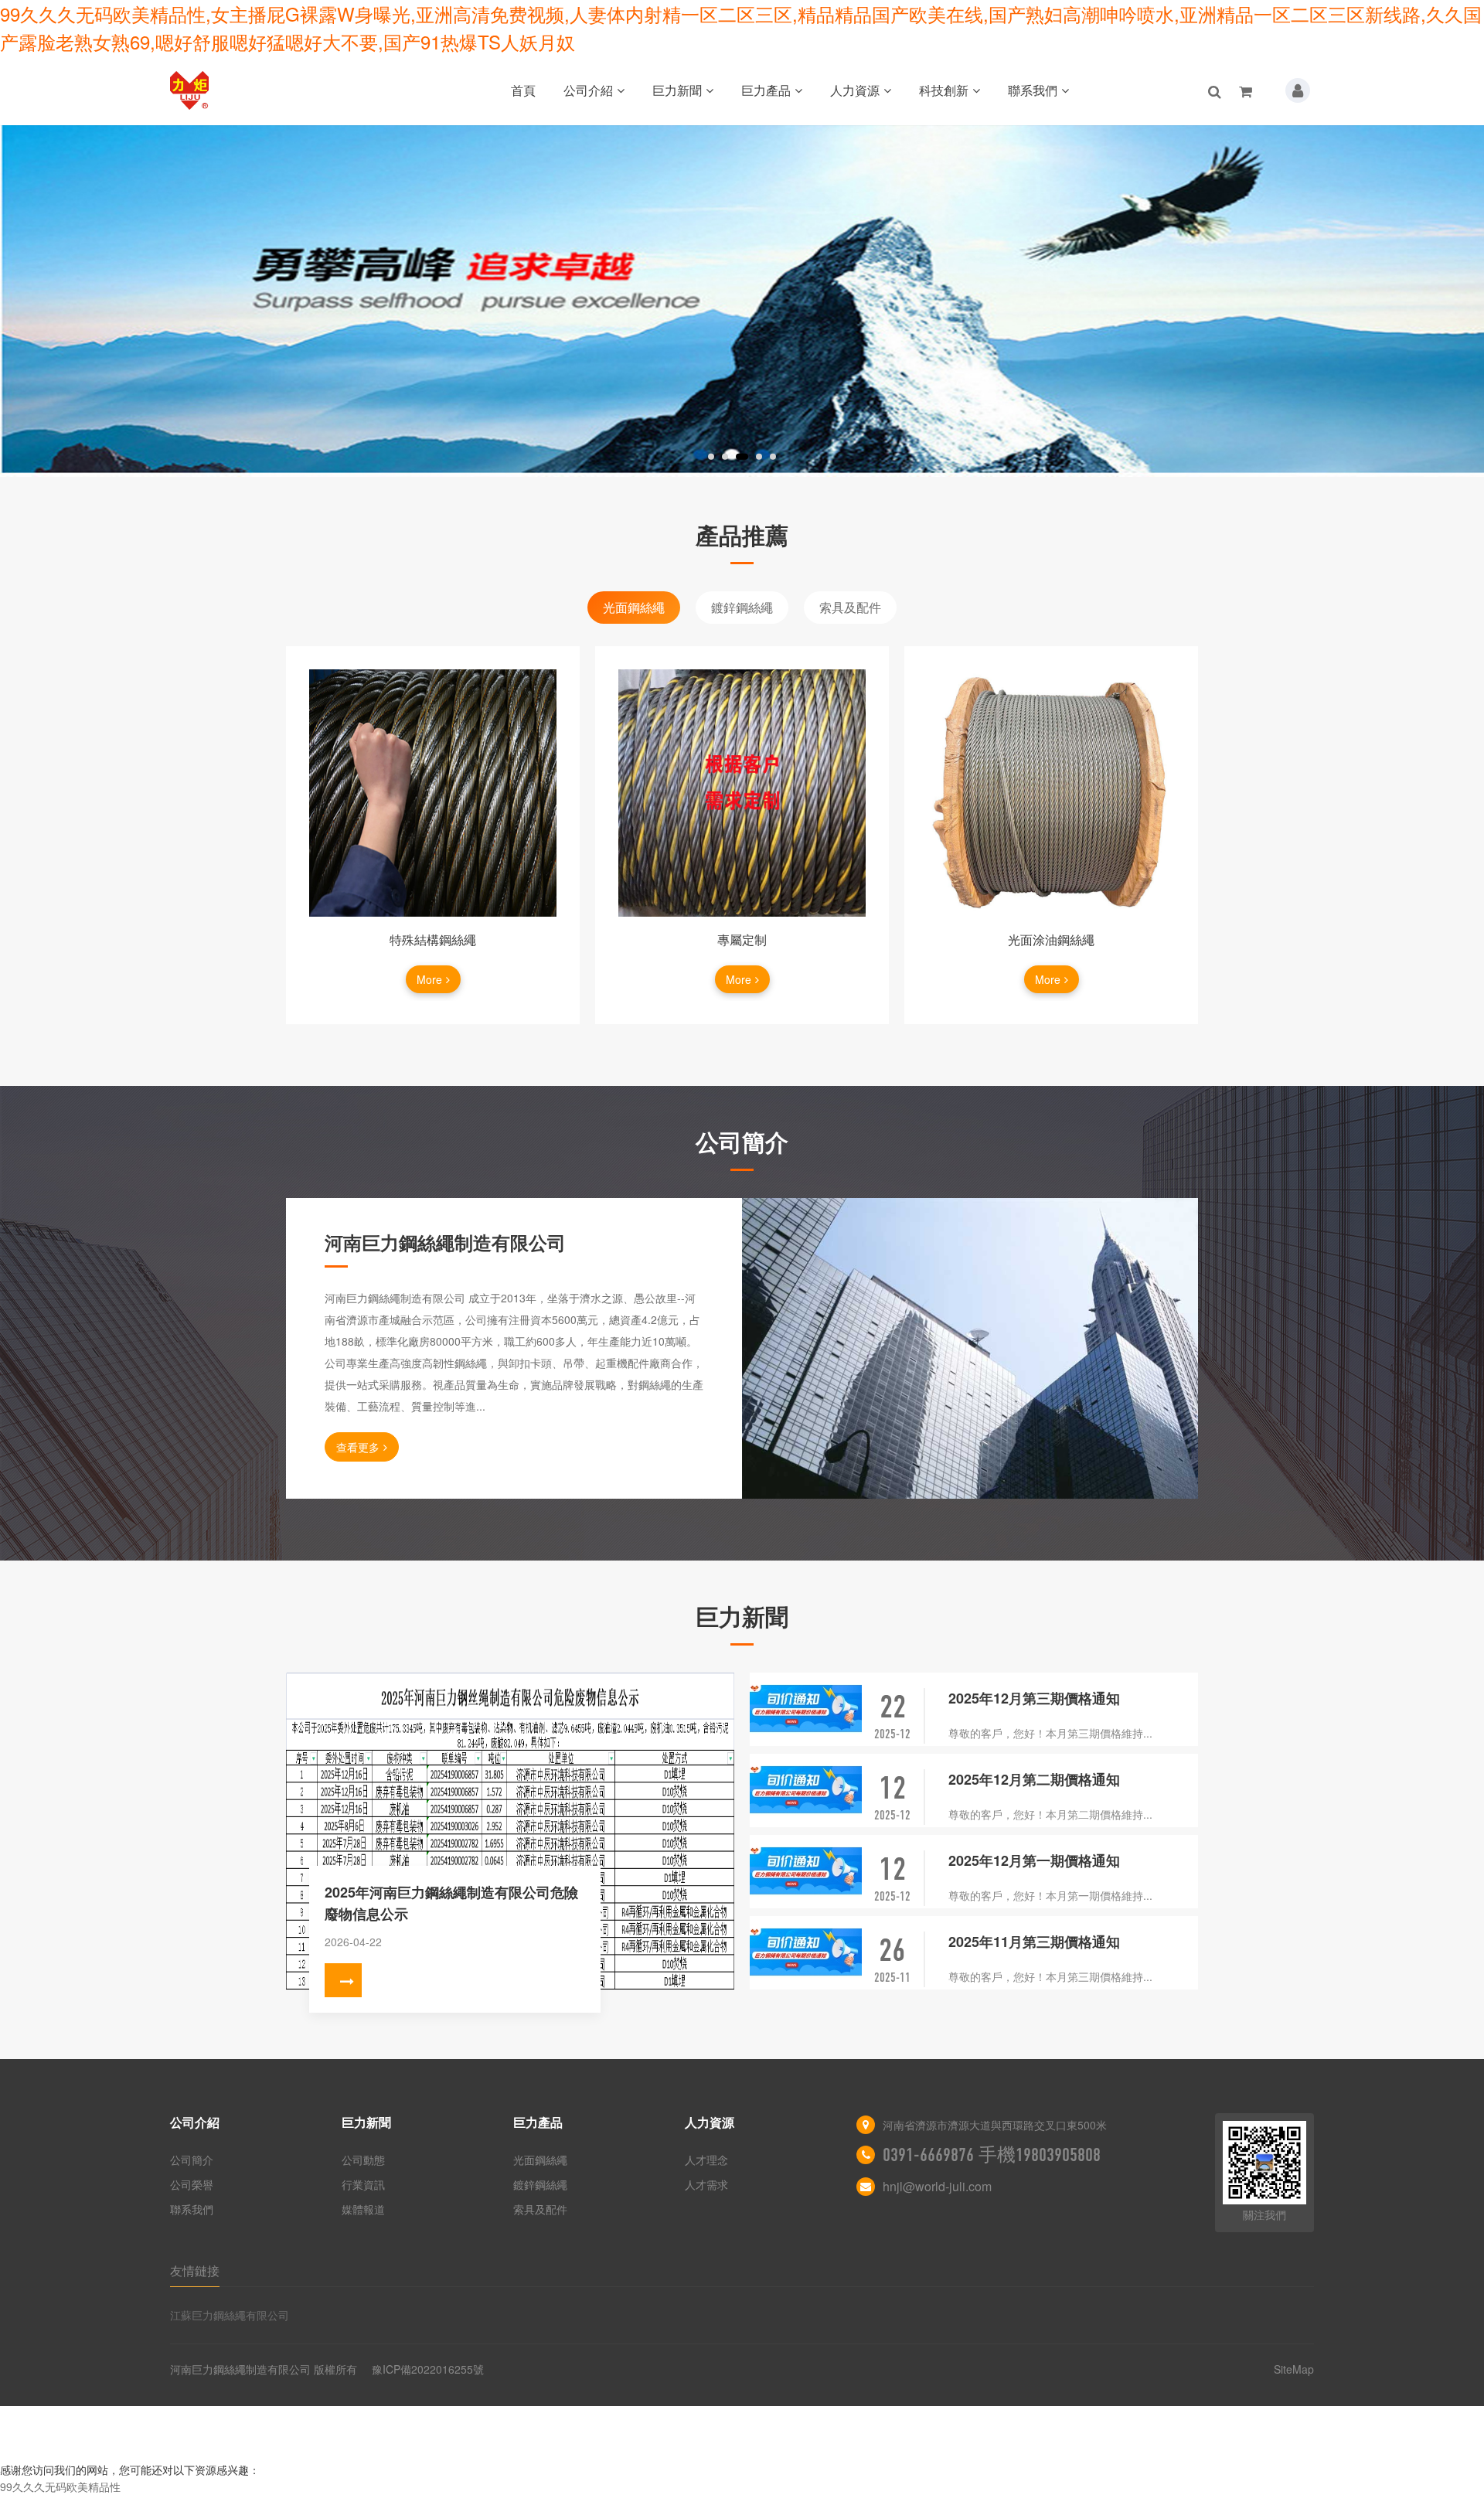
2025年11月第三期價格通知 (1034, 1942)
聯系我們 (1033, 90)
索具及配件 (850, 607)
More (429, 979)
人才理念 (706, 2160)
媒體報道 (363, 2209)
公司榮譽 (192, 2184)
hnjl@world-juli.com (937, 2186)
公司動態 (363, 2160)
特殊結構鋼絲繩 (433, 939)
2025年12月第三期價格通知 (1034, 1698)
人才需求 (706, 2184)
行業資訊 (363, 2184)
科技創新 (944, 90)
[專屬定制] (742, 793)
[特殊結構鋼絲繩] (433, 793)
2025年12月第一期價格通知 (1034, 1860)
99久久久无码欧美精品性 (60, 2486)
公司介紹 (588, 90)
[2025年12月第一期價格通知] (806, 1872)
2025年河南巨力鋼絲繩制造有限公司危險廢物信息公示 (451, 1903)
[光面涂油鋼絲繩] (1051, 793)
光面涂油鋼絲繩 (1051, 939)
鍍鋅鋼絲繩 (742, 607)
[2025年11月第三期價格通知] (806, 1953)
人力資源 (855, 90)
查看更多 (358, 1447)
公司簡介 (192, 2160)
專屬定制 (742, 939)
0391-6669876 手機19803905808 (992, 2155)
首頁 (523, 90)
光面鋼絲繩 (634, 607)
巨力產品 (766, 90)
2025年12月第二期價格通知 (1034, 1779)
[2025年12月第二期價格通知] (806, 1790)
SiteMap (1294, 2369)
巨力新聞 (677, 90)
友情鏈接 (195, 2270)
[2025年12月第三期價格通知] (806, 1709)
